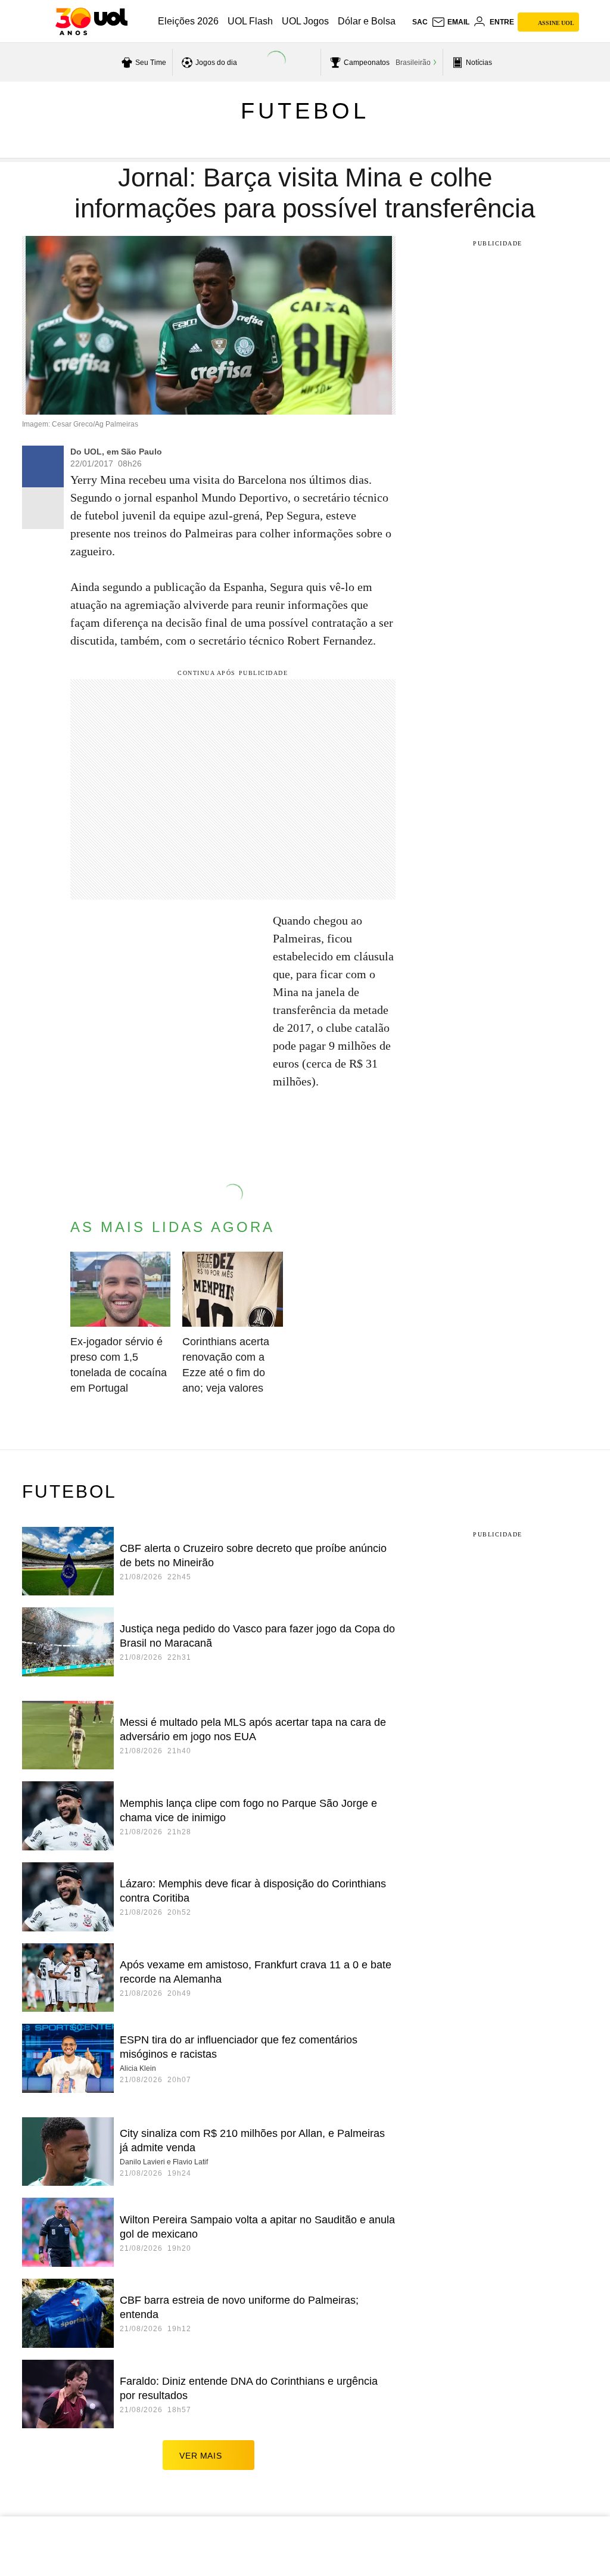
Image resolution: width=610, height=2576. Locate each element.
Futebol (305, 111)
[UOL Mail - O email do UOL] (450, 22)
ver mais (200, 2456)
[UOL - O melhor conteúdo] (91, 21)
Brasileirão (413, 63)
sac (420, 22)
